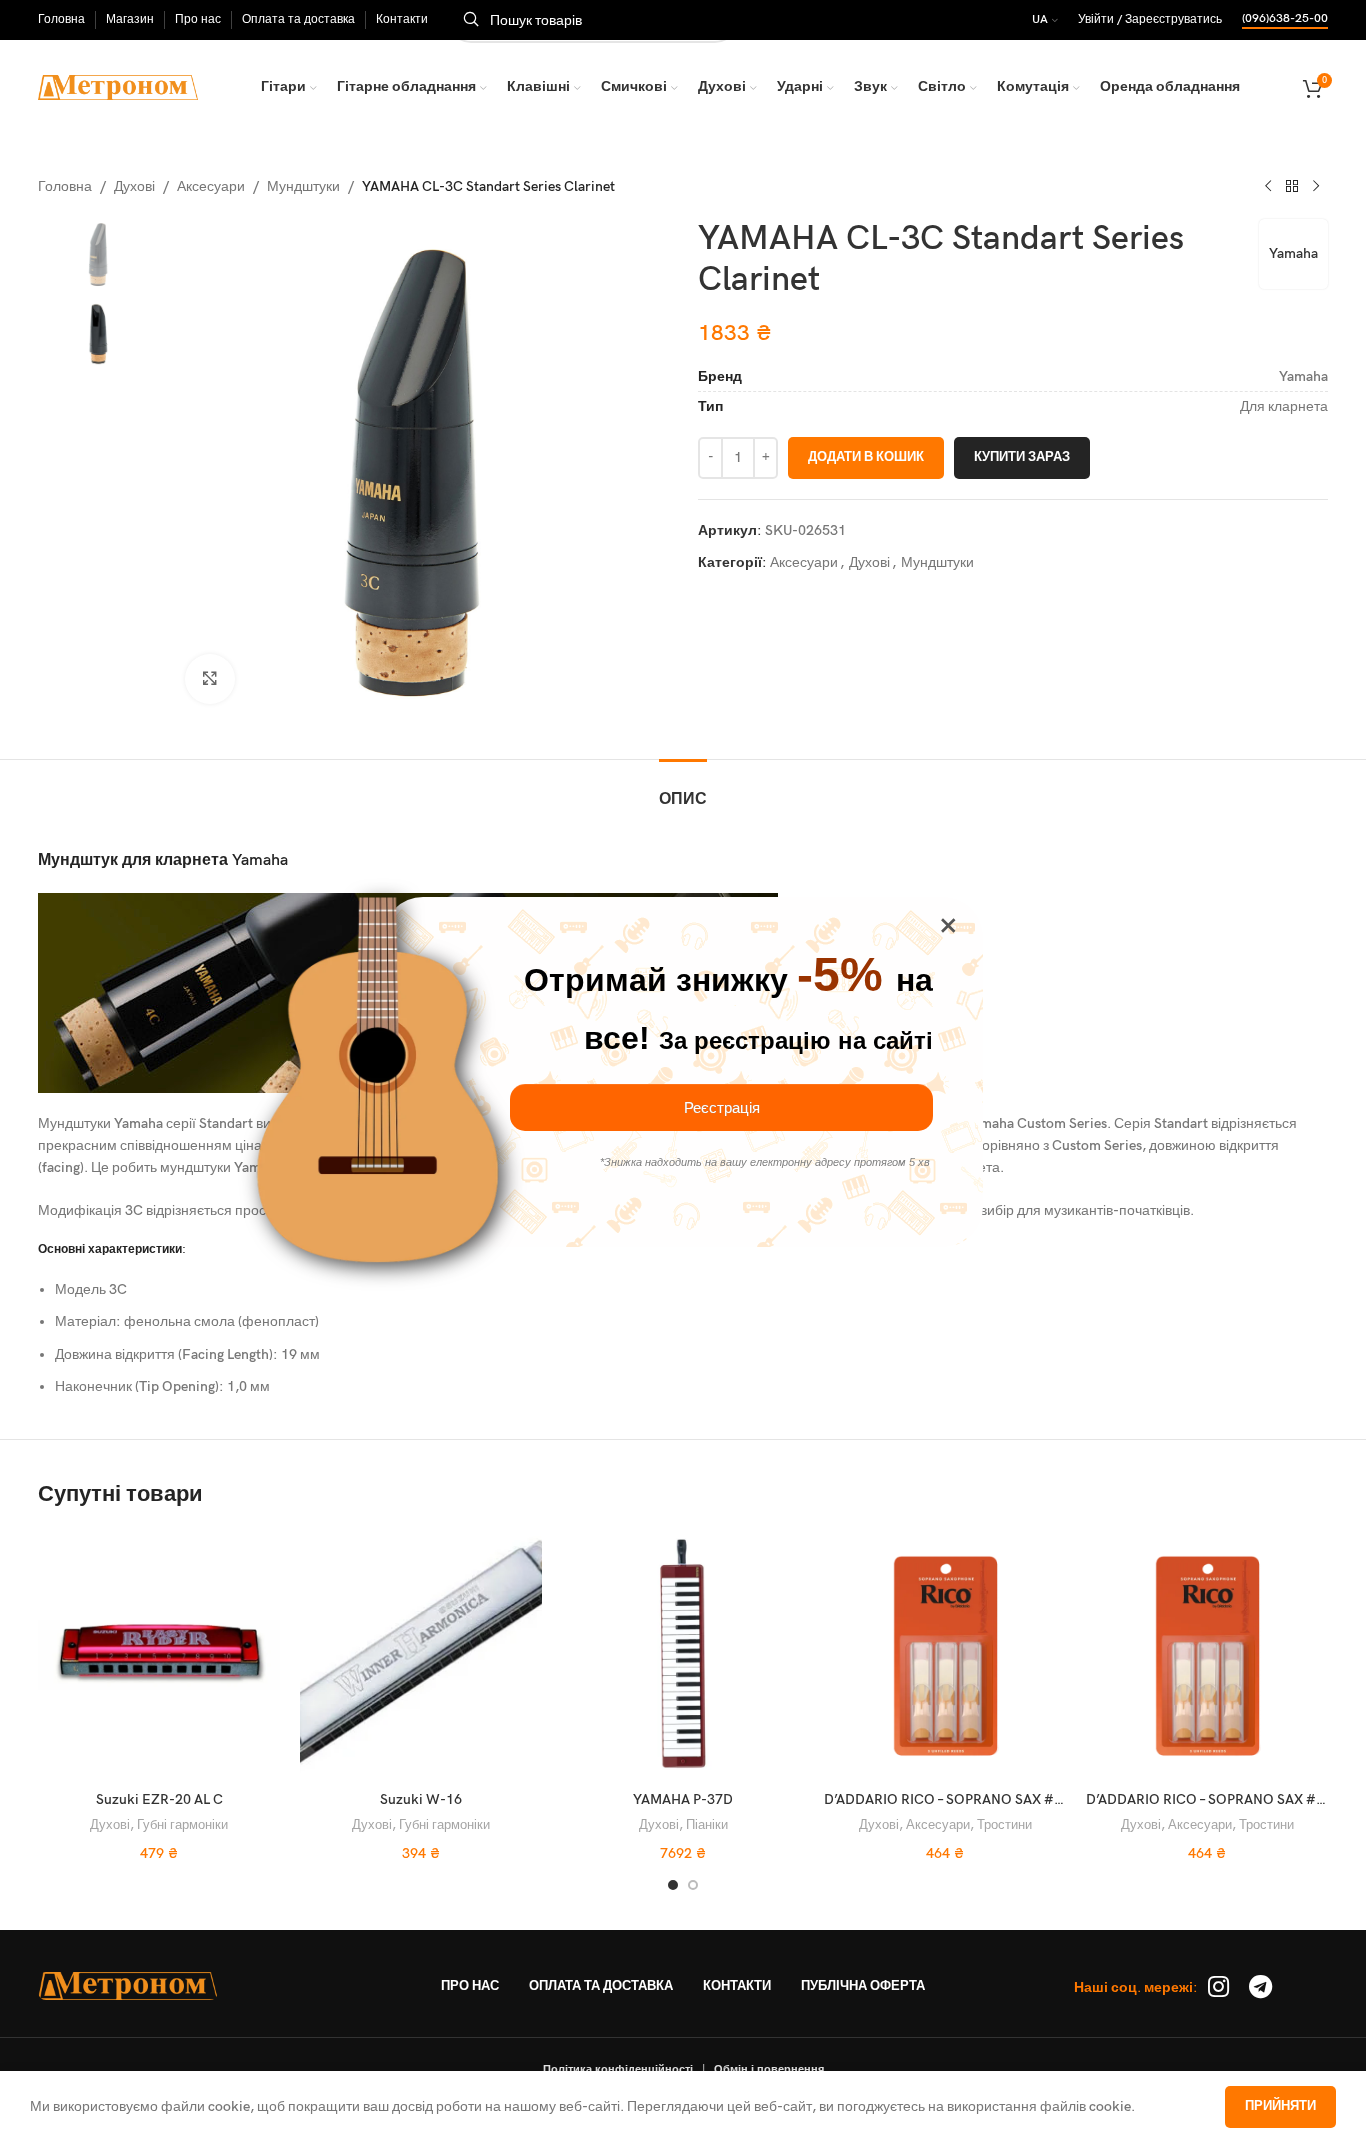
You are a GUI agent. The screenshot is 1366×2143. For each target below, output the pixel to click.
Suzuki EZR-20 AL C (159, 1799)
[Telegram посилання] (1260, 1988)
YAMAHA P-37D (683, 1799)
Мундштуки (303, 186)
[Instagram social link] (1218, 1988)
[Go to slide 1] (673, 1885)
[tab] (683, 789)
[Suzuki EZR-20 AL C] (159, 1655)
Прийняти (1280, 2106)
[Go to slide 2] (693, 1885)
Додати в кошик (866, 457)
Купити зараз (1022, 457)
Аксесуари (211, 186)
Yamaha (1293, 253)
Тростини (1004, 1825)
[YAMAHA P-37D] (683, 1655)
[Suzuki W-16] (421, 1655)
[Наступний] (1316, 187)
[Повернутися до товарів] (1292, 187)
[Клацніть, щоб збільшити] (210, 679)
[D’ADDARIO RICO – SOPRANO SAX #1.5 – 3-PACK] (1207, 1655)
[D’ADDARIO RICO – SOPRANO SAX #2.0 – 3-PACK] (945, 1655)
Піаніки (707, 1825)
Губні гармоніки (182, 1825)
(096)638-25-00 (1285, 19)
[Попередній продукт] (1268, 187)
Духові (134, 186)
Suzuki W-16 (421, 1799)
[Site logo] (118, 86)
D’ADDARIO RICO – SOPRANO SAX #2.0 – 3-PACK (979, 1799)
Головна (65, 186)
